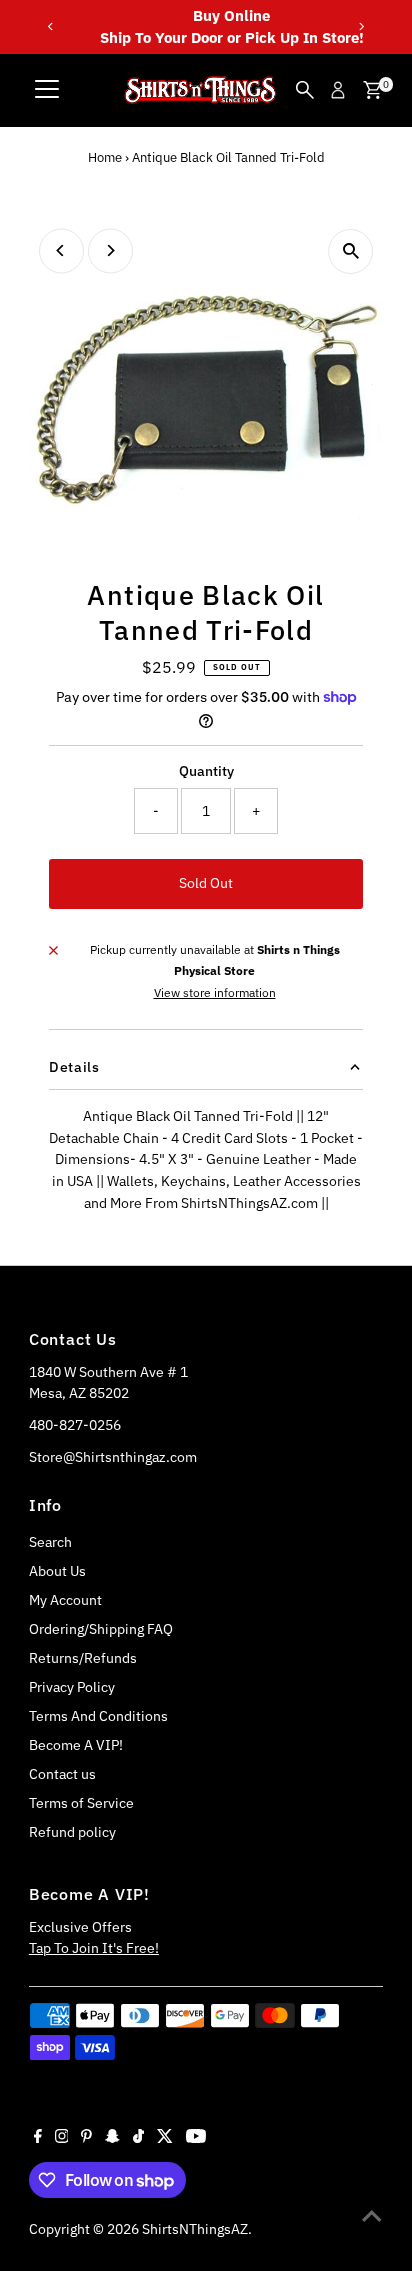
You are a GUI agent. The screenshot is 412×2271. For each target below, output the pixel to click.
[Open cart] (372, 90)
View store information (215, 993)
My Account (65, 1600)
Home (105, 157)
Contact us (62, 1774)
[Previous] (51, 26)
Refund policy (72, 1832)
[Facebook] (38, 2138)
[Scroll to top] (372, 2216)
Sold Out (206, 883)
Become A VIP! (76, 1745)
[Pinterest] (86, 2138)
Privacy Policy (72, 1687)
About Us (57, 1571)
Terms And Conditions (98, 1716)
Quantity (206, 771)
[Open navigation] (47, 90)
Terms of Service (81, 1803)
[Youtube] (196, 2138)
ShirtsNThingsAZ (195, 2229)
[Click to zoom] (350, 251)
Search (50, 1542)
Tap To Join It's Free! (94, 1948)
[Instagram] (62, 2138)
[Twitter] (165, 2138)
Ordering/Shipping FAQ (101, 1629)
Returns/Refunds (83, 1658)
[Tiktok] (138, 2138)
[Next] (360, 26)
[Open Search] (305, 90)
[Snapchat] (112, 2138)
